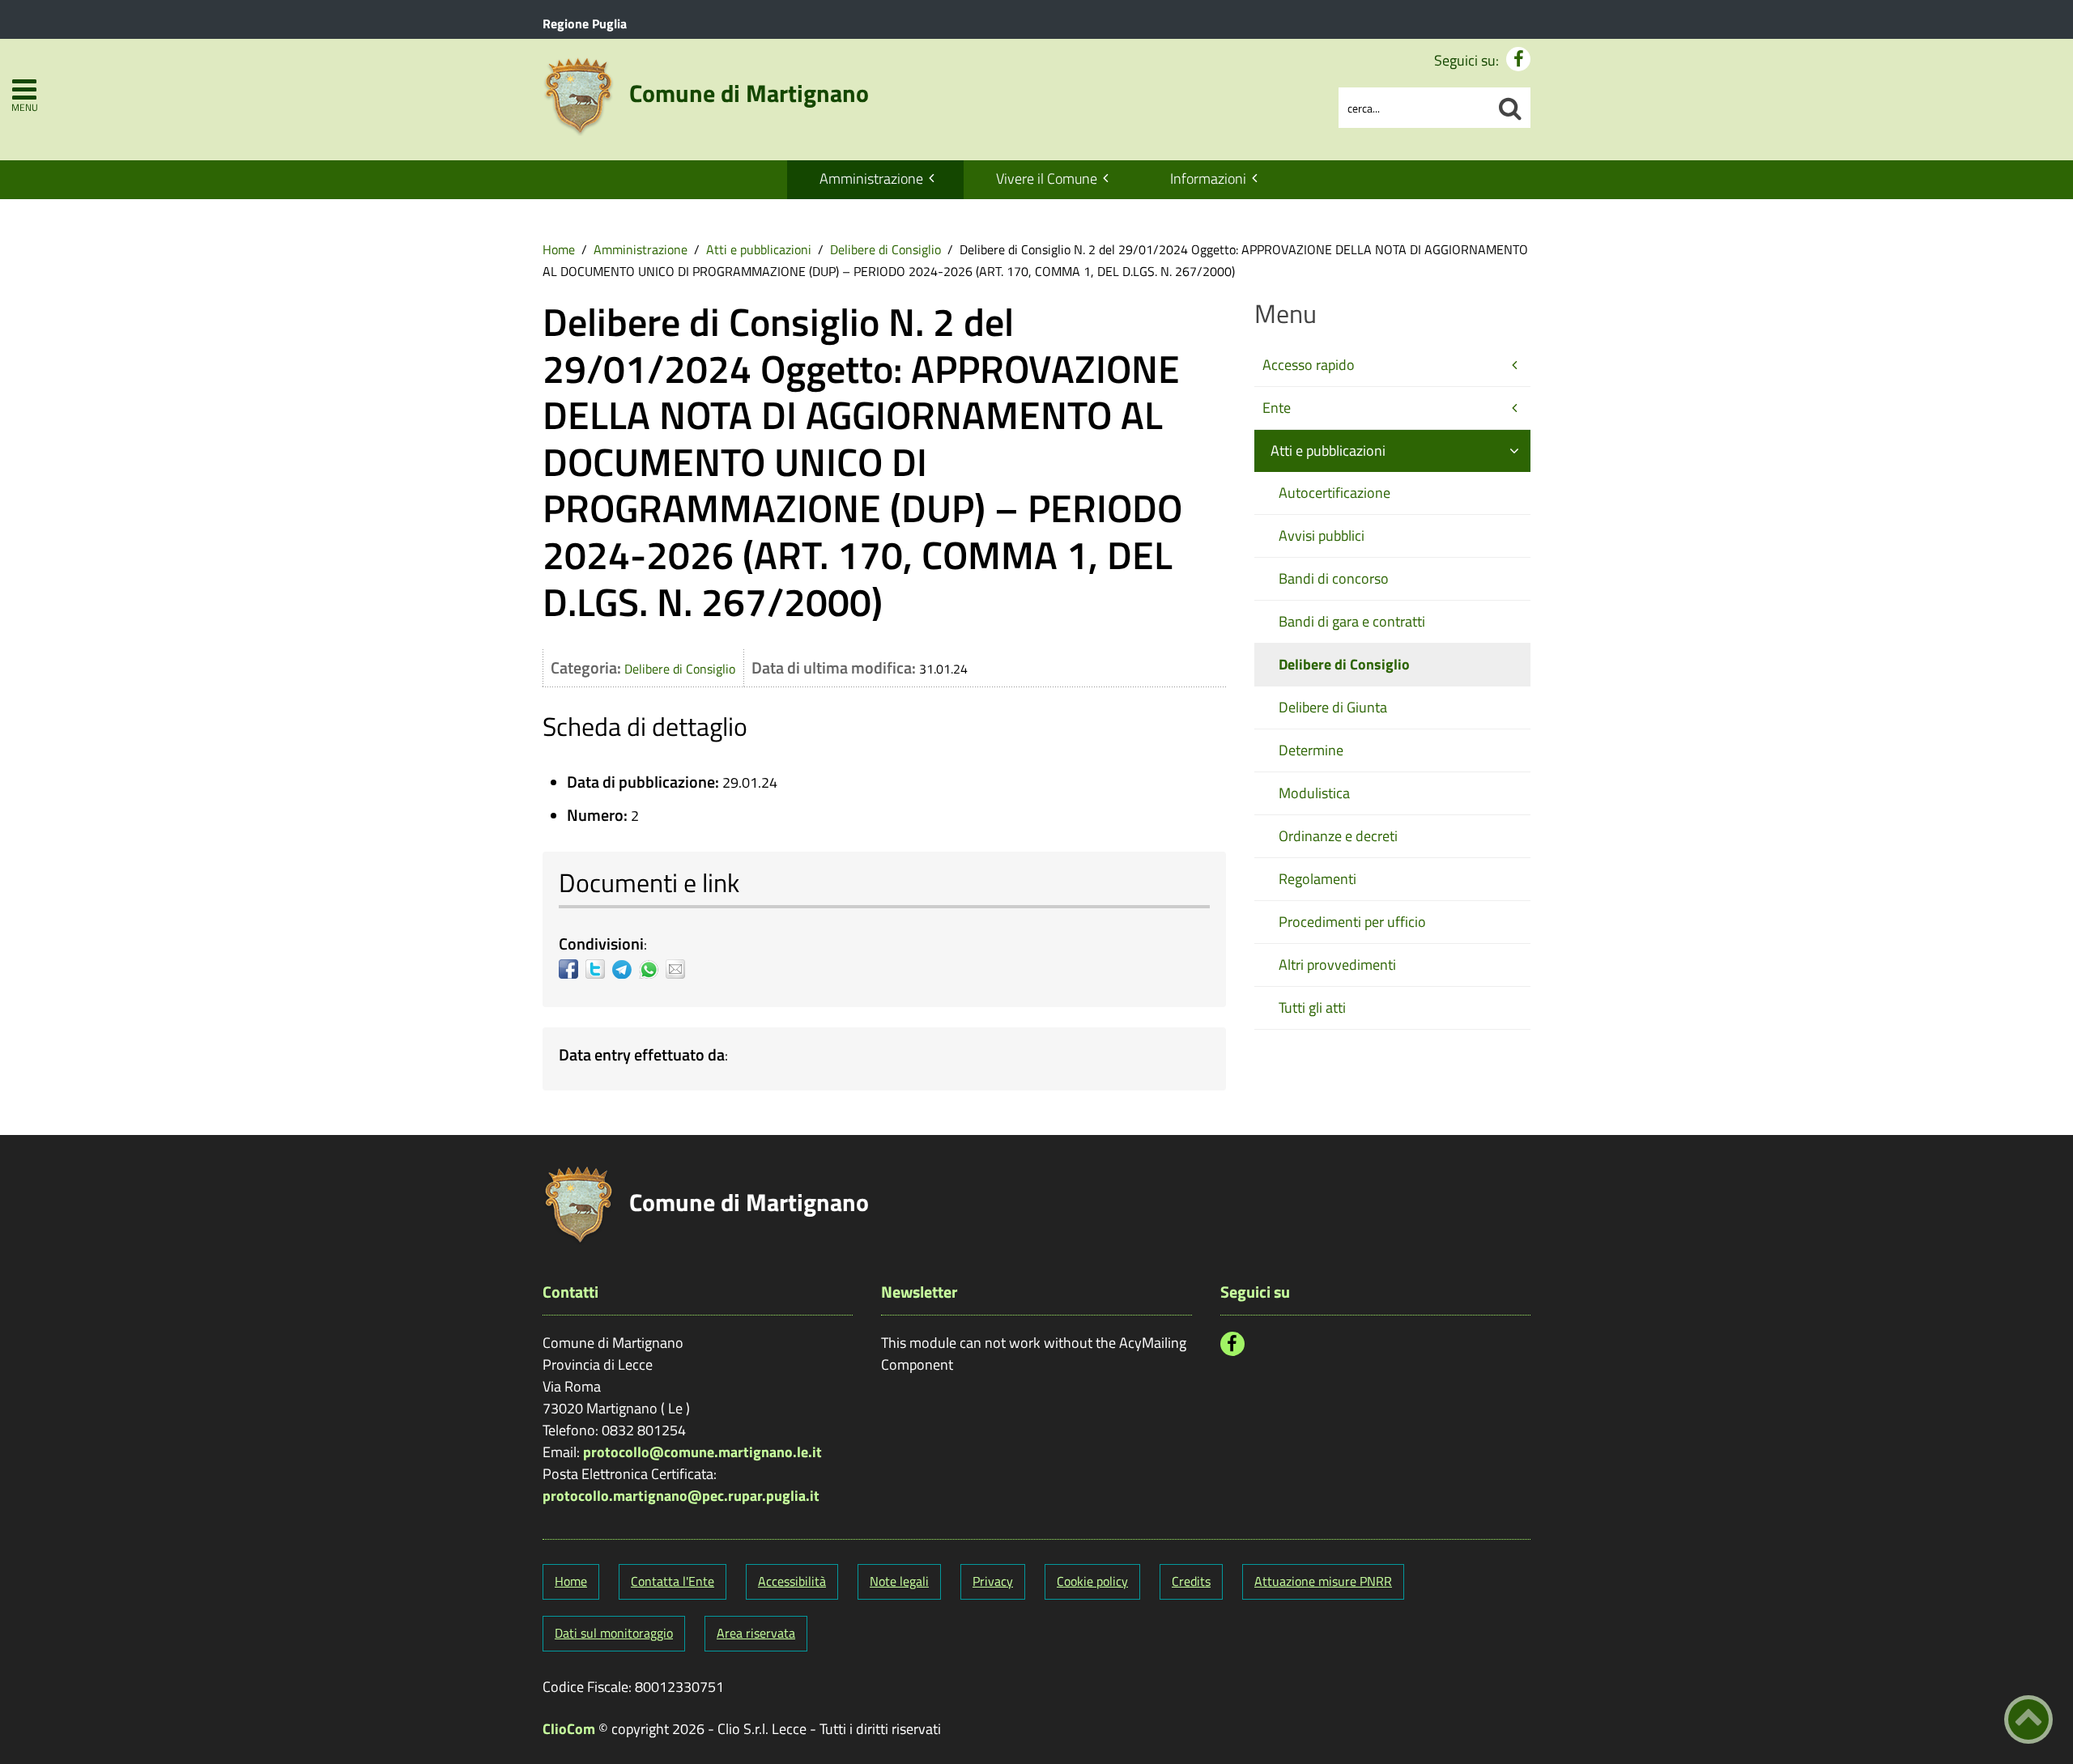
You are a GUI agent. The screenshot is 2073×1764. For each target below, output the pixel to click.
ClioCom (569, 1729)
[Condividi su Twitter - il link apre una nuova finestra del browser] (599, 969)
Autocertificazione (1334, 493)
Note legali (899, 1581)
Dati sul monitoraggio (614, 1633)
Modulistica (1314, 793)
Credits (1191, 1581)
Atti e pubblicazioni (759, 249)
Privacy (993, 1581)
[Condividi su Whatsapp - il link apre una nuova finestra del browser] (652, 969)
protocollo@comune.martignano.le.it (702, 1452)
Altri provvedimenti (1337, 965)
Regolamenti (1317, 879)
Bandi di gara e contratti (1352, 621)
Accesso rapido (1309, 365)
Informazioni (1208, 179)
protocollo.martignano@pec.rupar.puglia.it (681, 1496)
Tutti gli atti (1312, 1007)
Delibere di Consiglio (885, 249)
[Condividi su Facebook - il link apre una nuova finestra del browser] (572, 969)
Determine (1311, 750)
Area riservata (756, 1633)
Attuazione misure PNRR (1323, 1581)
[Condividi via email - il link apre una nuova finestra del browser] (679, 969)
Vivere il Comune (1047, 179)
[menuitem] (875, 180)
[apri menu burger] (24, 89)
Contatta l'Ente (673, 1581)
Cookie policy (1092, 1581)
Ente (1277, 408)
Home (559, 249)
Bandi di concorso (1334, 578)
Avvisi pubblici (1322, 536)
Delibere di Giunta (1333, 707)
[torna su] (2028, 1719)
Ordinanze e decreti (1338, 836)
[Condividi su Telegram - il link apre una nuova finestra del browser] (626, 969)
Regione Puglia (585, 23)
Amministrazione (871, 179)
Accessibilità (792, 1581)
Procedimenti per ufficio (1352, 922)
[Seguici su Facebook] (1518, 59)
